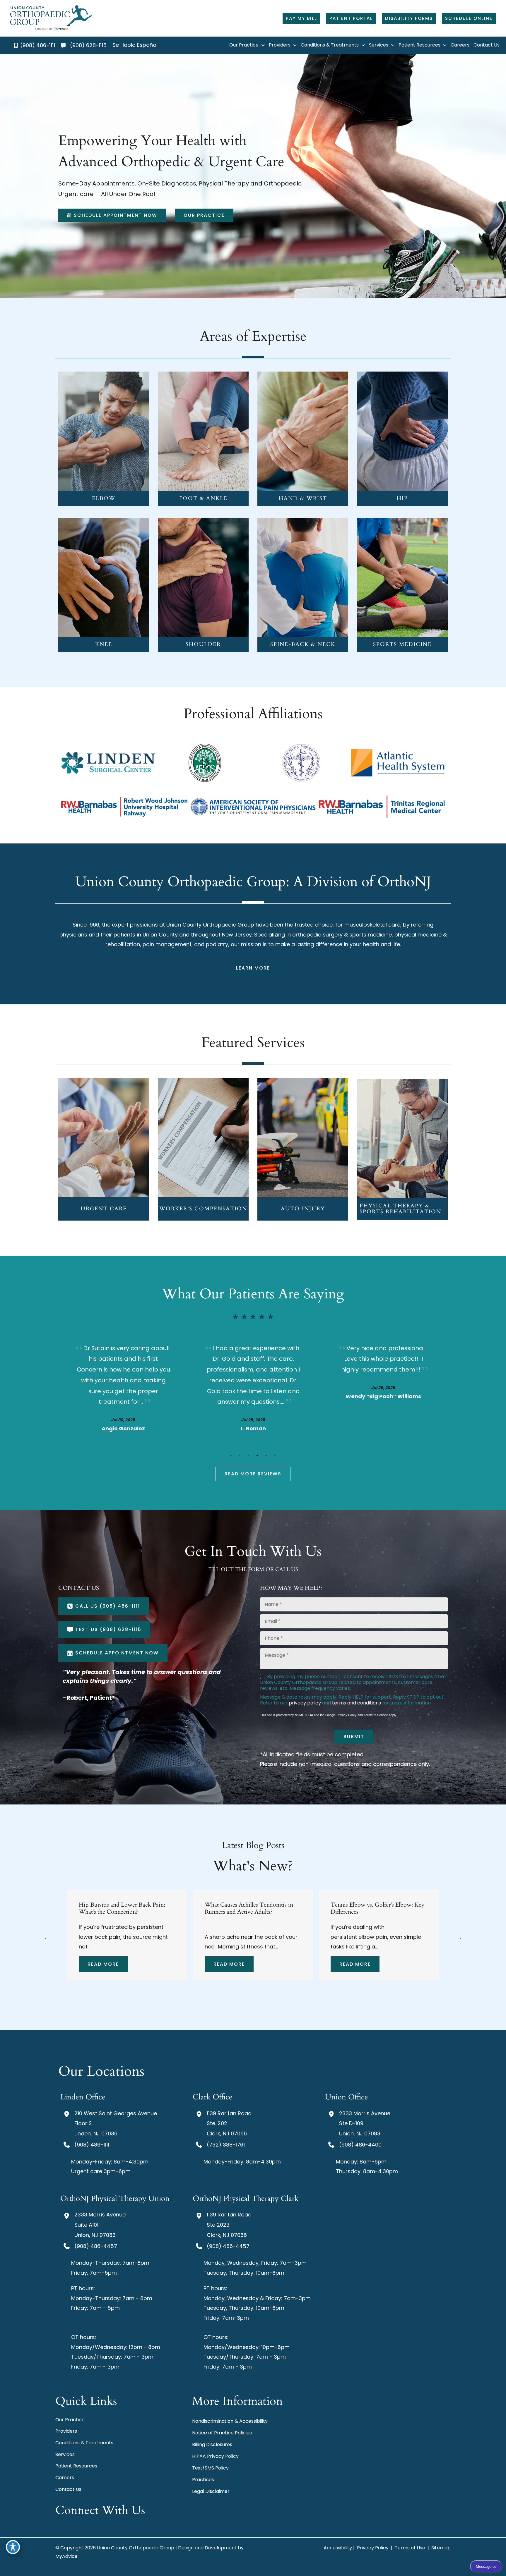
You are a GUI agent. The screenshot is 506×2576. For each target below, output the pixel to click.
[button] (301, 18)
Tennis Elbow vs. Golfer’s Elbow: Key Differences (126, 1909)
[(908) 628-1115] (84, 45)
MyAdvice (66, 2556)
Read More (103, 1964)
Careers (65, 2478)
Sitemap (440, 2548)
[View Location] (67, 2114)
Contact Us (68, 2489)
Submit (354, 1736)
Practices (203, 2480)
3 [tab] (249, 1455)
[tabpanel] (123, 1387)
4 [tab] (257, 1455)
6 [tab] (275, 1455)
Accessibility (338, 2548)
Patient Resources (76, 2466)
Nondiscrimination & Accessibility (230, 2421)
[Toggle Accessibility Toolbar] (13, 2547)
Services (65, 2454)
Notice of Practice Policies (222, 2433)
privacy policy (305, 1703)
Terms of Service (376, 1715)
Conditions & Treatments (84, 2443)
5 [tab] (266, 1455)
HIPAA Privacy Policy (215, 2456)
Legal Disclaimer (211, 2491)
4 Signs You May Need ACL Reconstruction (240, 1909)
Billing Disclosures (212, 2444)
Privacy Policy (347, 1715)
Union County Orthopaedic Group (210, 925)
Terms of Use (410, 2548)
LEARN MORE (104, 440)
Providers (66, 2431)
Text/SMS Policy (210, 2468)
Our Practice (70, 2420)
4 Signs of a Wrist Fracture (363, 1905)
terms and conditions (357, 1703)
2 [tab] (240, 1455)
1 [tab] (231, 1455)
